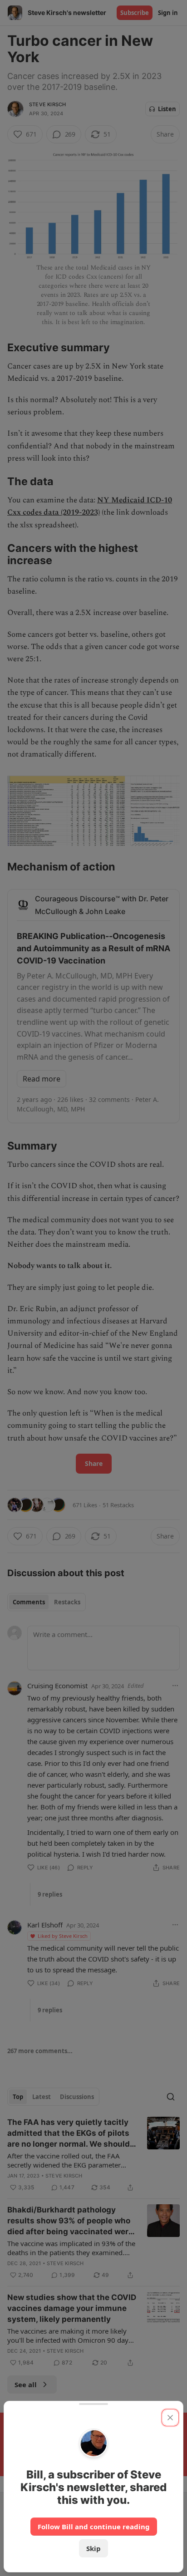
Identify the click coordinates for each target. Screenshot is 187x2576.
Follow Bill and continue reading (94, 2527)
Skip (93, 2548)
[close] (170, 2418)
